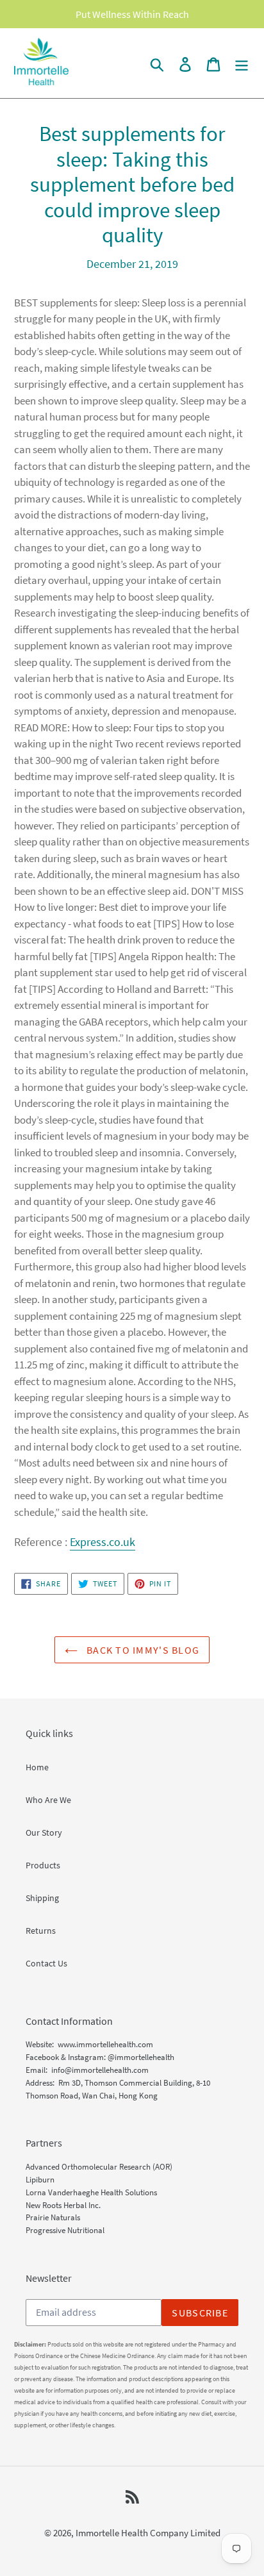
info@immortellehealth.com (100, 2070)
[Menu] (242, 63)
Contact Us (46, 1963)
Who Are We (48, 1800)
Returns (41, 1931)
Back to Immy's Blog (142, 1650)
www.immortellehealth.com (105, 2044)
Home (37, 1767)
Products (43, 1865)
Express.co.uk (103, 1542)
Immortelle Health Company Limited (148, 2533)
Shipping (42, 1898)
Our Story (44, 1832)
